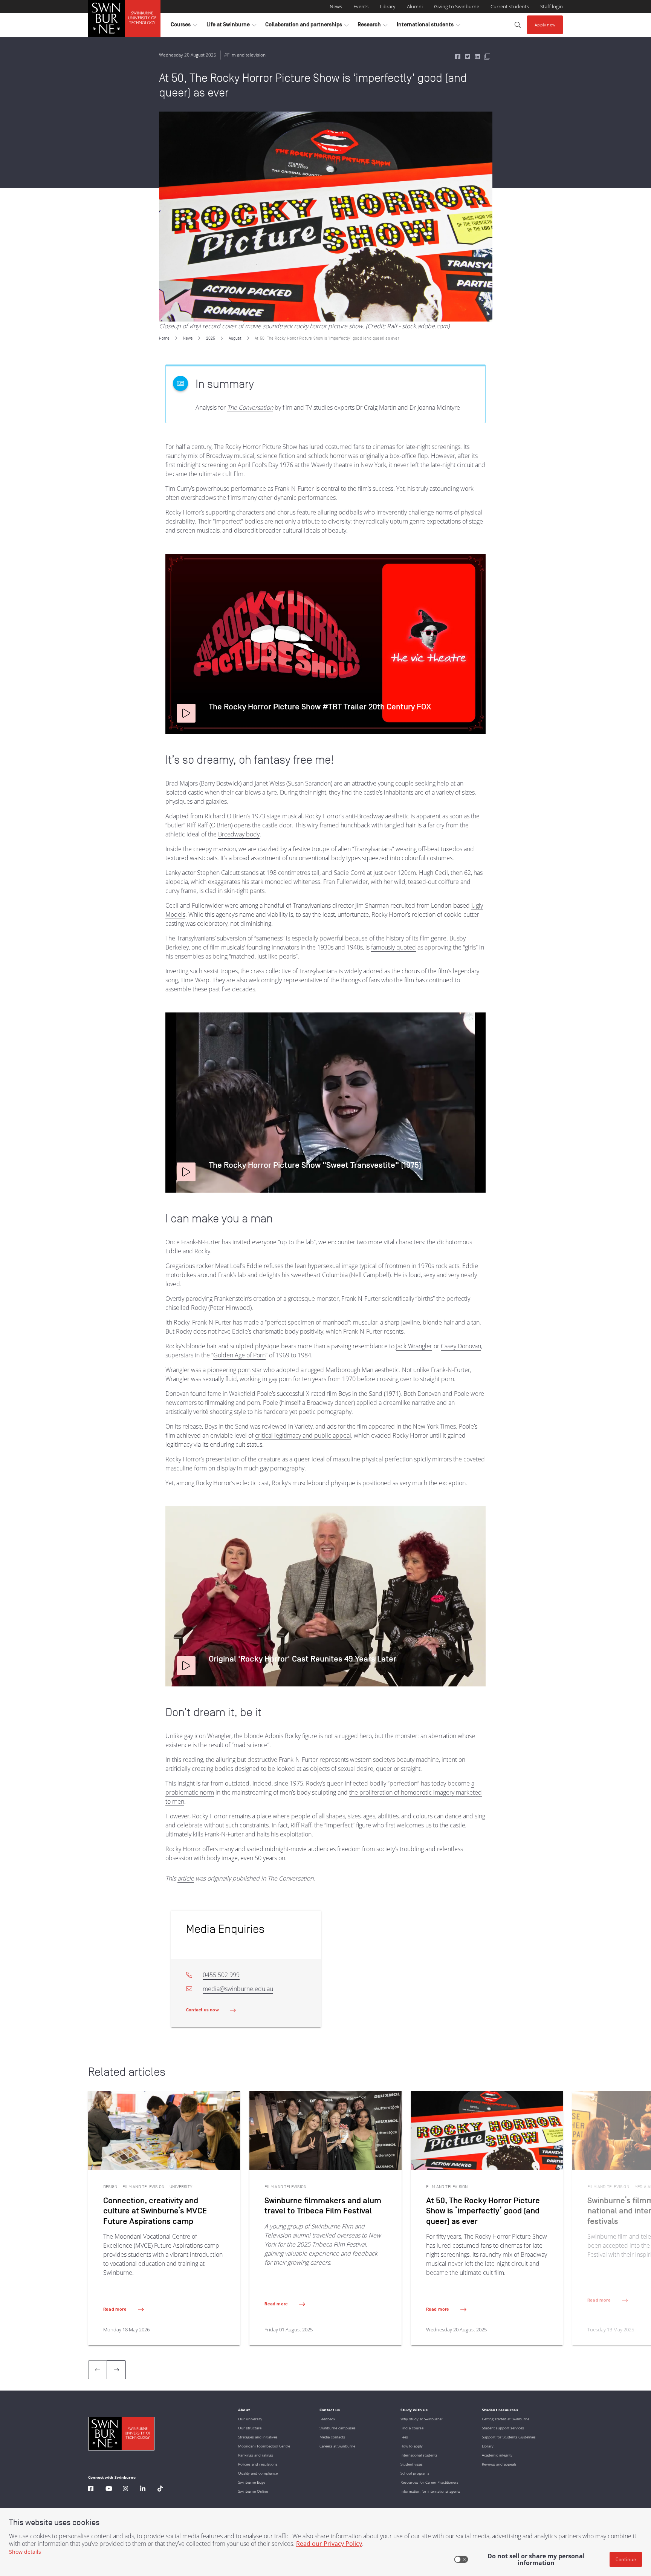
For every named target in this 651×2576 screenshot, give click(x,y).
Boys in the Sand (360, 1394)
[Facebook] (91, 2489)
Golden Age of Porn (239, 1355)
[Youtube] (109, 2489)
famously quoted (394, 947)
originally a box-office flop (394, 456)
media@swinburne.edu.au (238, 1989)
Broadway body (239, 834)
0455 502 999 (221, 1975)
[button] (186, 713)
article (186, 1878)
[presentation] (116, 2370)
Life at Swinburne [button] (231, 26)
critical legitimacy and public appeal (303, 1435)
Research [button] (372, 26)
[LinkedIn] (143, 2489)
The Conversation (250, 407)
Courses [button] (184, 26)
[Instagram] (125, 2489)
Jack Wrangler (414, 1346)
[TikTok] (160, 2489)
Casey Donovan (461, 1346)
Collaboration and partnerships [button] (307, 26)
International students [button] (428, 26)
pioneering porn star (235, 1370)
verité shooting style (220, 1412)
